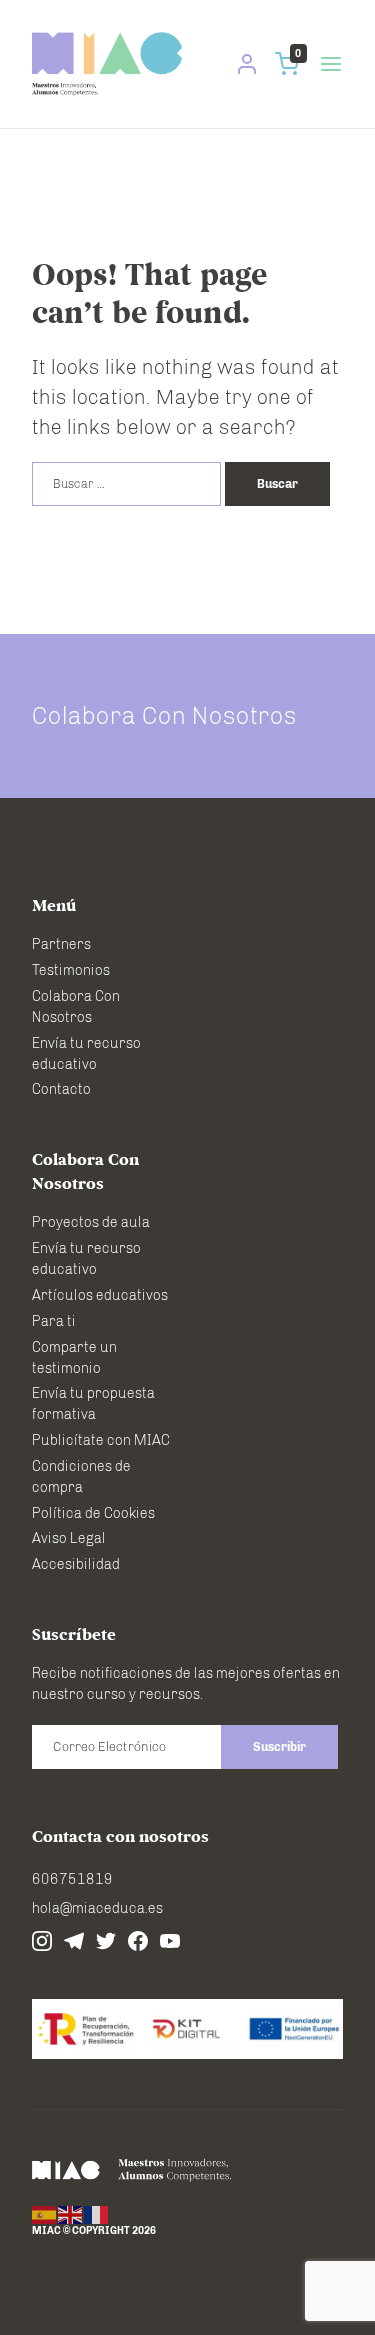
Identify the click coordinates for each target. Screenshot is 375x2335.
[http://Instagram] (42, 1941)
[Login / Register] (247, 64)
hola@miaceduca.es (97, 1908)
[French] (97, 2215)
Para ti (54, 1321)
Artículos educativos (100, 1295)
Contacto (61, 1089)
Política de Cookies (93, 1513)
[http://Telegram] (74, 1941)
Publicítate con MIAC (101, 1440)
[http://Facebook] (138, 1941)
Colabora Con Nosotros (164, 715)
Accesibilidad (76, 1564)
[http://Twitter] (106, 1941)
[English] (71, 2215)
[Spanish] (45, 2215)
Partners (61, 944)
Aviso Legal (69, 1538)
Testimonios (71, 970)
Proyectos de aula (91, 1222)
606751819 (72, 1879)
